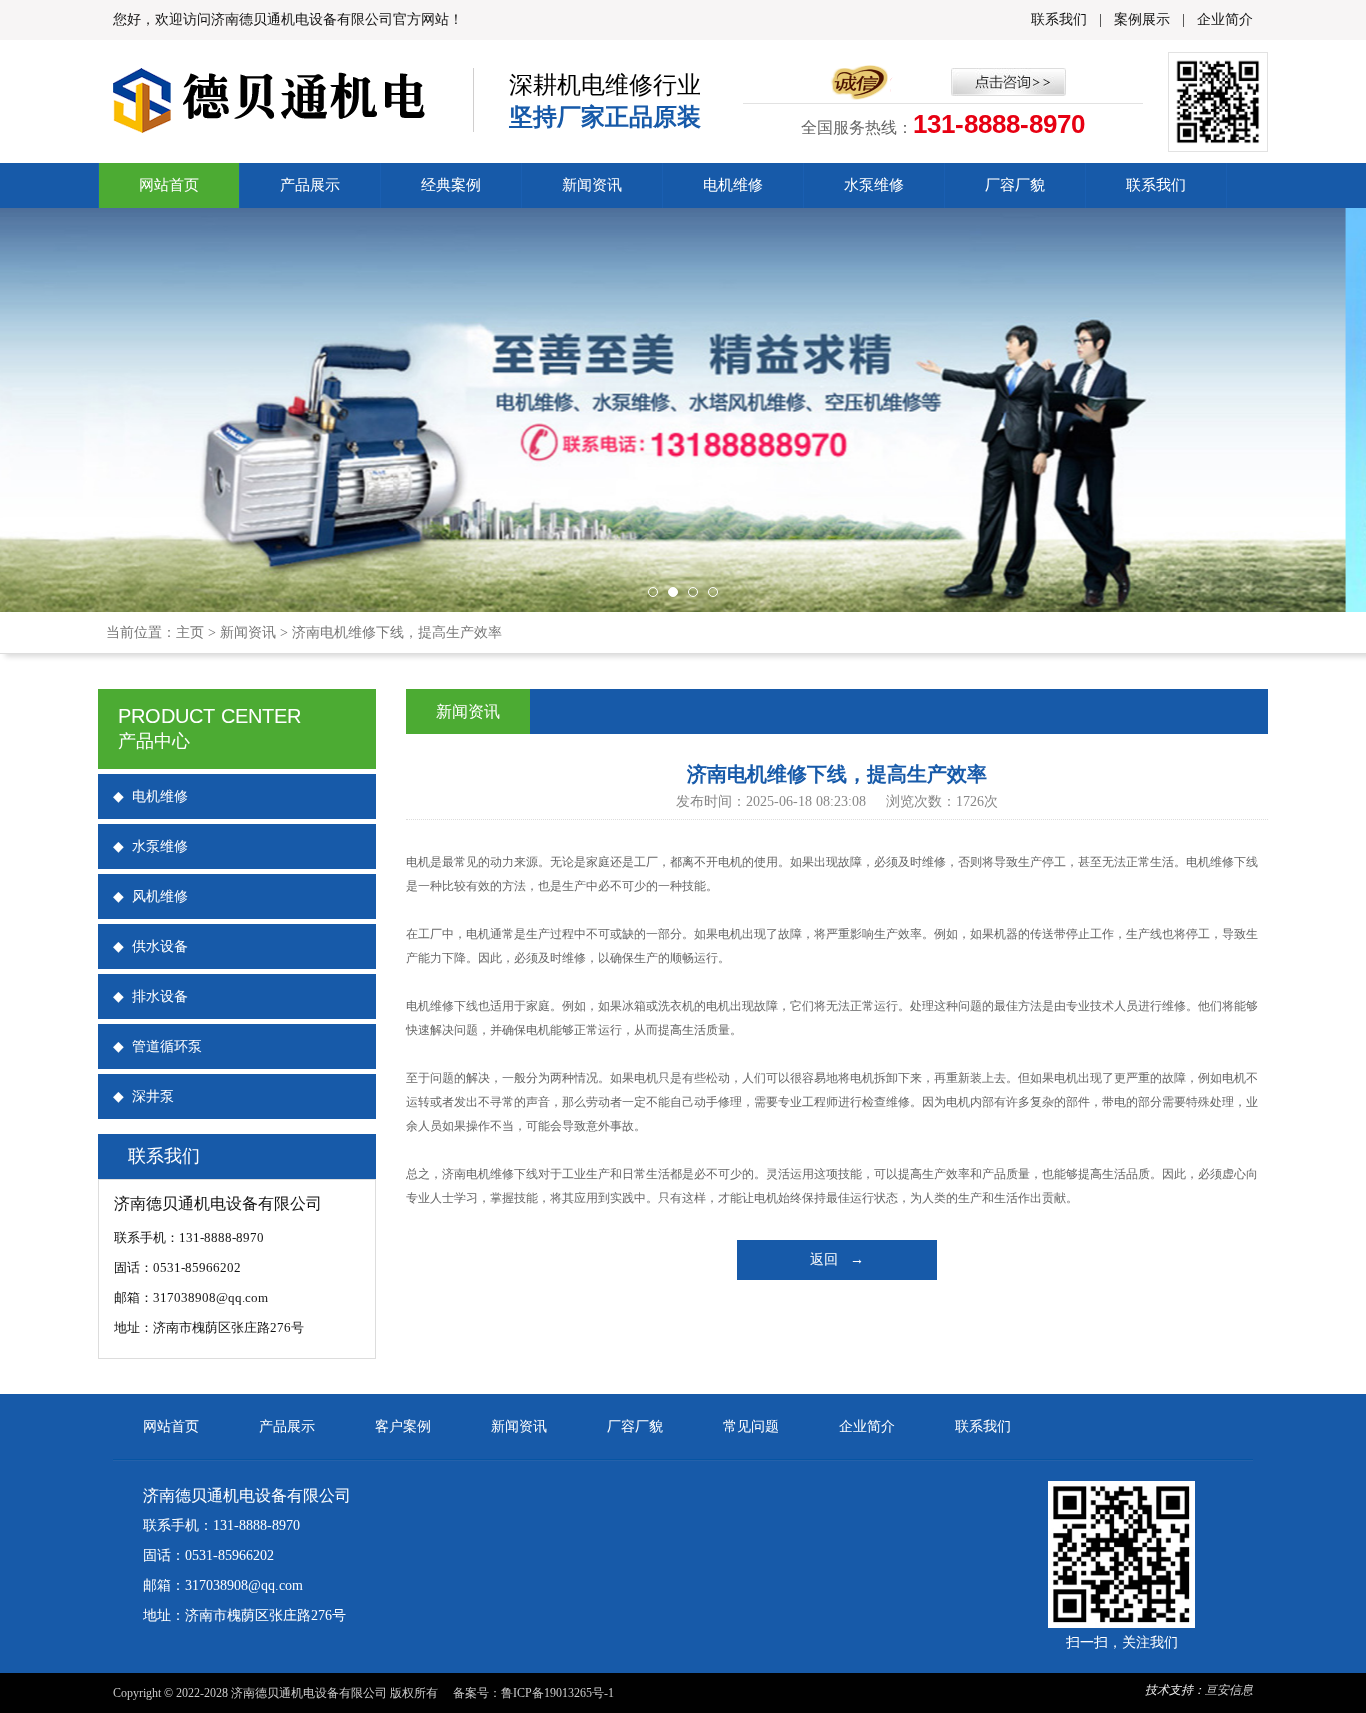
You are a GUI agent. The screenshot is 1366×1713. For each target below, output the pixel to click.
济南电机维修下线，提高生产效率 (397, 632)
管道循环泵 (157, 1046)
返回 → (837, 1259)
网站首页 (169, 185)
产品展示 (310, 185)
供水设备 (150, 946)
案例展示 (1142, 19)
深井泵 (143, 1096)
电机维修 (733, 185)
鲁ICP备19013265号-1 (557, 1693)
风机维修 (150, 896)
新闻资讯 (592, 185)
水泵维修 (874, 185)
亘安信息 (1229, 1690)
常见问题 (751, 1426)
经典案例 (451, 185)
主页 (190, 632)
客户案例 (403, 1426)
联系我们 (1059, 19)
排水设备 (150, 996)
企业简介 (1225, 19)
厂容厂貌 (1015, 185)
